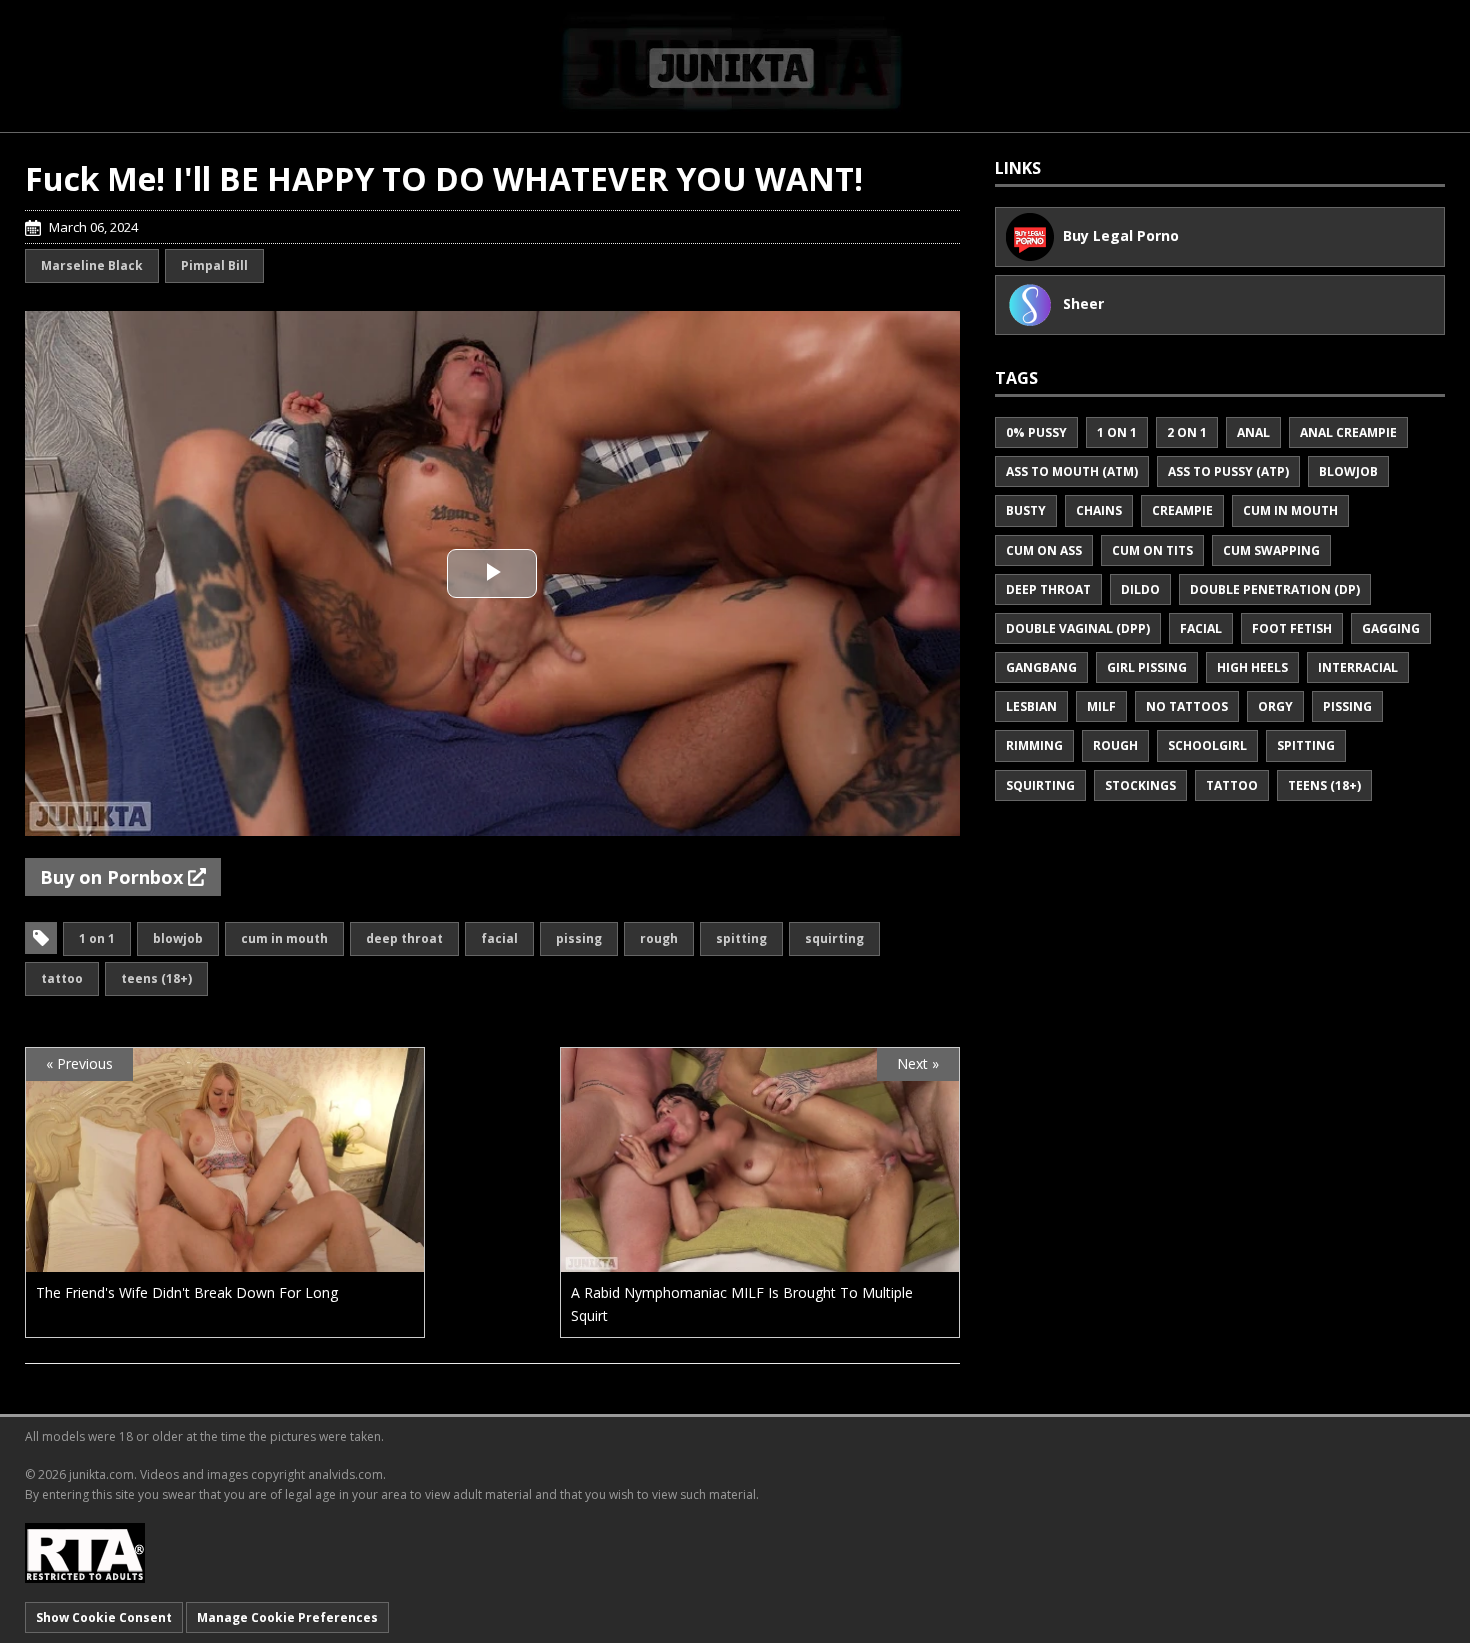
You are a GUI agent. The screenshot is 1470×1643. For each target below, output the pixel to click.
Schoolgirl (1207, 745)
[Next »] (760, 1260)
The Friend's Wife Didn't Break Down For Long (187, 1292)
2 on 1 (1187, 432)
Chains (1099, 510)
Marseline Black (92, 265)
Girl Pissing (1147, 667)
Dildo (1140, 589)
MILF (1101, 706)
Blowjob (178, 938)
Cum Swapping (1271, 550)
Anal (1253, 432)
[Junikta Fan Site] (735, 65)
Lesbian (1031, 706)
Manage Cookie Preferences (287, 1617)
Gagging (1391, 628)
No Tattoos (1187, 706)
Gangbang (1041, 667)
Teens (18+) (156, 978)
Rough (659, 938)
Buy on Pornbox (114, 877)
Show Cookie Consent (104, 1617)
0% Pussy (1036, 432)
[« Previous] (225, 1260)
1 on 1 (97, 938)
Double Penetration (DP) (1275, 589)
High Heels (1252, 667)
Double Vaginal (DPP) (1078, 628)
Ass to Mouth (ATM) (1072, 471)
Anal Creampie (1348, 432)
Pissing (579, 938)
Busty (1026, 510)
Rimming (1034, 745)
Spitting (741, 938)
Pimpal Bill (214, 265)
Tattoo (62, 978)
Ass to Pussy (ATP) (1228, 471)
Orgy (1275, 706)
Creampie (1182, 510)
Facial (499, 938)
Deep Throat (404, 938)
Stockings (1140, 785)
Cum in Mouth (284, 938)
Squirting (834, 938)
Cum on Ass (1044, 550)
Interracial (1358, 667)
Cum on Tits (1152, 550)
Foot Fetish (1292, 628)
